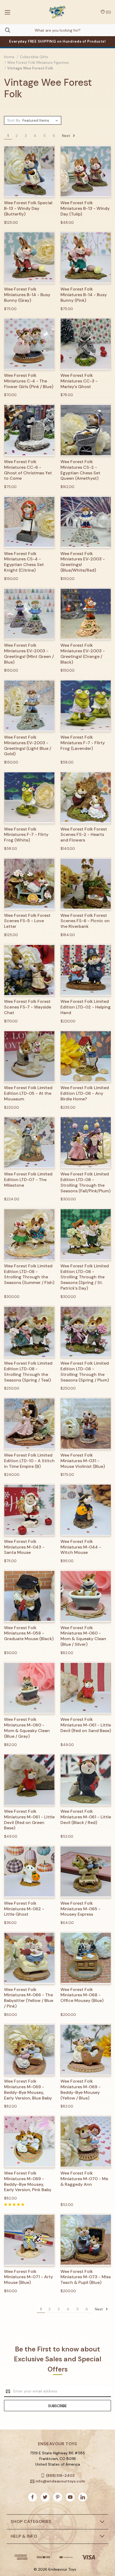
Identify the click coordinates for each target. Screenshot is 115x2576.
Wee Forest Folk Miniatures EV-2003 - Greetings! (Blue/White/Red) (83, 562)
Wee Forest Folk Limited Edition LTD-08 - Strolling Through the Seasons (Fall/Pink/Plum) (85, 1182)
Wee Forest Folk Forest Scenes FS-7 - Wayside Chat (28, 1007)
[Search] (5, 30)
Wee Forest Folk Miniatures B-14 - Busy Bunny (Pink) (84, 295)
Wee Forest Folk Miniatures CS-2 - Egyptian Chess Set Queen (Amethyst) (80, 470)
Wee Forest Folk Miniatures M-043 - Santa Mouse (24, 1547)
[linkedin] (83, 2497)
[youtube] (70, 2497)
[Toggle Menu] (7, 12)
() (108, 12)
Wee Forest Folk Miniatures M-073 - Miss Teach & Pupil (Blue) (86, 2277)
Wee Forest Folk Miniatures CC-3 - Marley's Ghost (79, 381)
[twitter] (45, 2497)
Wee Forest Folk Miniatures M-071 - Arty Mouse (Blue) (28, 2277)
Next (67, 135)
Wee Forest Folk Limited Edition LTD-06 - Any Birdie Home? (85, 1093)
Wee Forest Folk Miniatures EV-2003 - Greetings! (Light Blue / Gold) (28, 746)
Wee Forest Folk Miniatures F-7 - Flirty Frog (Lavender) (83, 743)
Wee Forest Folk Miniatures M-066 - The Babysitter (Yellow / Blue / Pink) (29, 1998)
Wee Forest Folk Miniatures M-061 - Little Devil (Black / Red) (86, 1817)
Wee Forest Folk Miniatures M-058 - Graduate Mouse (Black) (29, 1633)
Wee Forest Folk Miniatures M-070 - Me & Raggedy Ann (84, 2179)
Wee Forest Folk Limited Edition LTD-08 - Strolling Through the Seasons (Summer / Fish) (29, 1274)
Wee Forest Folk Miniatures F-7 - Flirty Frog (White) (26, 835)
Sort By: (14, 120)
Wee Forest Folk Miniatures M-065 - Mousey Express (80, 1909)
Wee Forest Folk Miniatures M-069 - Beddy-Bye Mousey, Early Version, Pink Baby (28, 2182)
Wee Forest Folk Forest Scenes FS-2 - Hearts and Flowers (84, 835)
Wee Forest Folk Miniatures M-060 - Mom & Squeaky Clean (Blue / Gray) (27, 1728)
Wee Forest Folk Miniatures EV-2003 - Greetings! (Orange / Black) (83, 654)
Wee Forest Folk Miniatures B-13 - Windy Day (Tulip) (85, 209)
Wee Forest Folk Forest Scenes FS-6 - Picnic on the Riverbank (85, 921)
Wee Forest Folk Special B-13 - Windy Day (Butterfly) (28, 209)
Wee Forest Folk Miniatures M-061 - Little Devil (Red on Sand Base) (86, 1725)
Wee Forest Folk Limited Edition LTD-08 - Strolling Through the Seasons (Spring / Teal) (28, 1372)
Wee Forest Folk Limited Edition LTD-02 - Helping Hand (86, 1007)
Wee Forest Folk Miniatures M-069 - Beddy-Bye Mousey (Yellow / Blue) (80, 2090)
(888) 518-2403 (60, 2475)
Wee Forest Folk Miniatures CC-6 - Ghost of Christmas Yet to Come (28, 470)
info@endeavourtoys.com (60, 2481)
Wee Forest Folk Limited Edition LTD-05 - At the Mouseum (28, 1093)
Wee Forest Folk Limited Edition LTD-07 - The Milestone (28, 1180)
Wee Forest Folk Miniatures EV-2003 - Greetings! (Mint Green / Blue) (29, 654)
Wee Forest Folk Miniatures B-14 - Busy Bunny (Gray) (27, 295)
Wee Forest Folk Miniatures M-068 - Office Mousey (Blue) (82, 1995)
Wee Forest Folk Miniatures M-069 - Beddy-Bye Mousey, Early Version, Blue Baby (28, 2090)
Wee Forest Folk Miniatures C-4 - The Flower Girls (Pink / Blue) (29, 381)
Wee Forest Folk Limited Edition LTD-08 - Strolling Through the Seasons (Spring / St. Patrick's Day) (85, 1277)
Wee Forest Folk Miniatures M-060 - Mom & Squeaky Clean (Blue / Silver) (83, 1636)
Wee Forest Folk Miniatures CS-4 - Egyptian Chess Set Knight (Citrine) (24, 562)
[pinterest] (58, 2497)
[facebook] (32, 2497)
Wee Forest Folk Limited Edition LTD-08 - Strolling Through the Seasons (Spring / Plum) (85, 1372)
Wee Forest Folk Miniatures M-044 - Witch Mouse (81, 1547)
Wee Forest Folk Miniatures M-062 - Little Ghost (24, 1909)
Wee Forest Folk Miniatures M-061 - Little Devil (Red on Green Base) (29, 1820)
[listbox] (41, 120)
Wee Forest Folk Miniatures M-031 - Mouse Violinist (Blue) (83, 1461)
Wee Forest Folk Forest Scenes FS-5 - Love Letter (27, 921)
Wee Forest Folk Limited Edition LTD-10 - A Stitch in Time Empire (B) (29, 1461)
